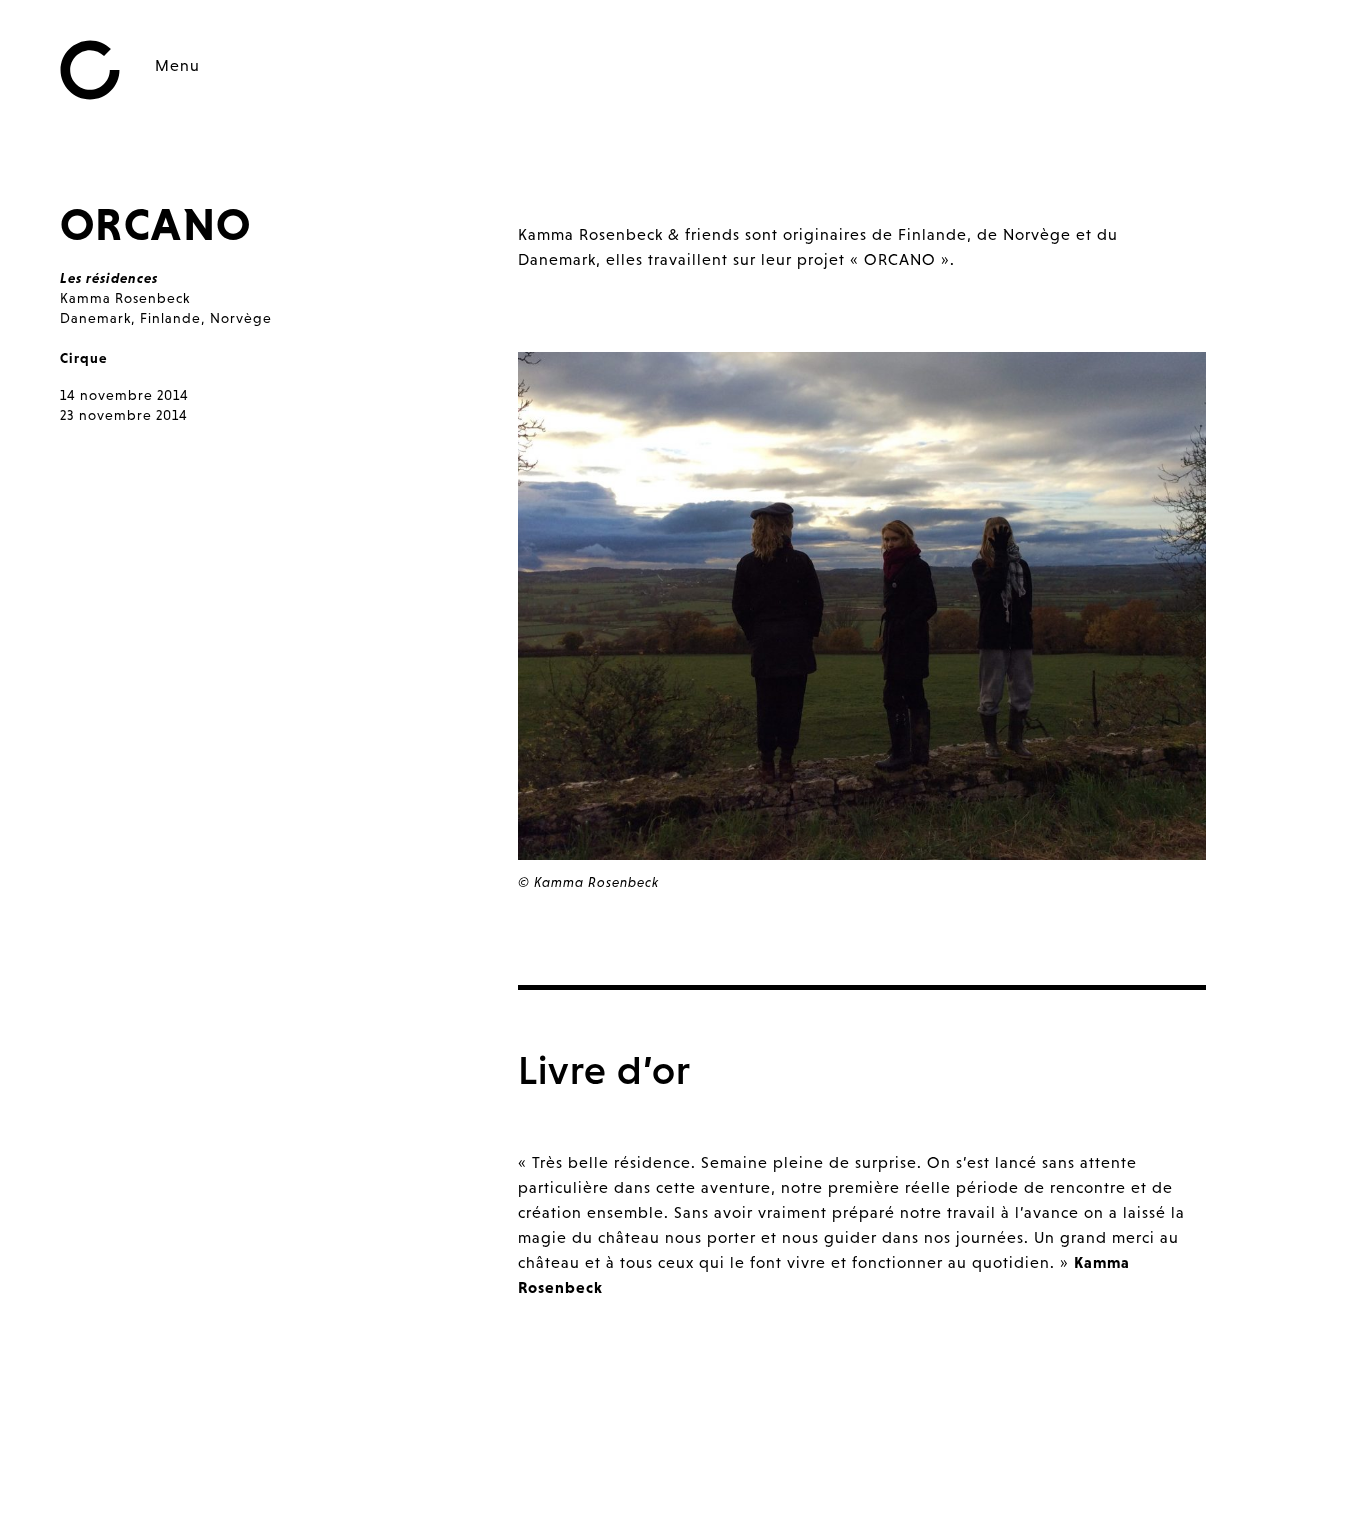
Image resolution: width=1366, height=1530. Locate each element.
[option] (862, 628)
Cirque (83, 358)
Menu (177, 65)
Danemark (95, 318)
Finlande (170, 318)
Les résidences (109, 278)
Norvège (241, 318)
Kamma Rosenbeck (125, 298)
